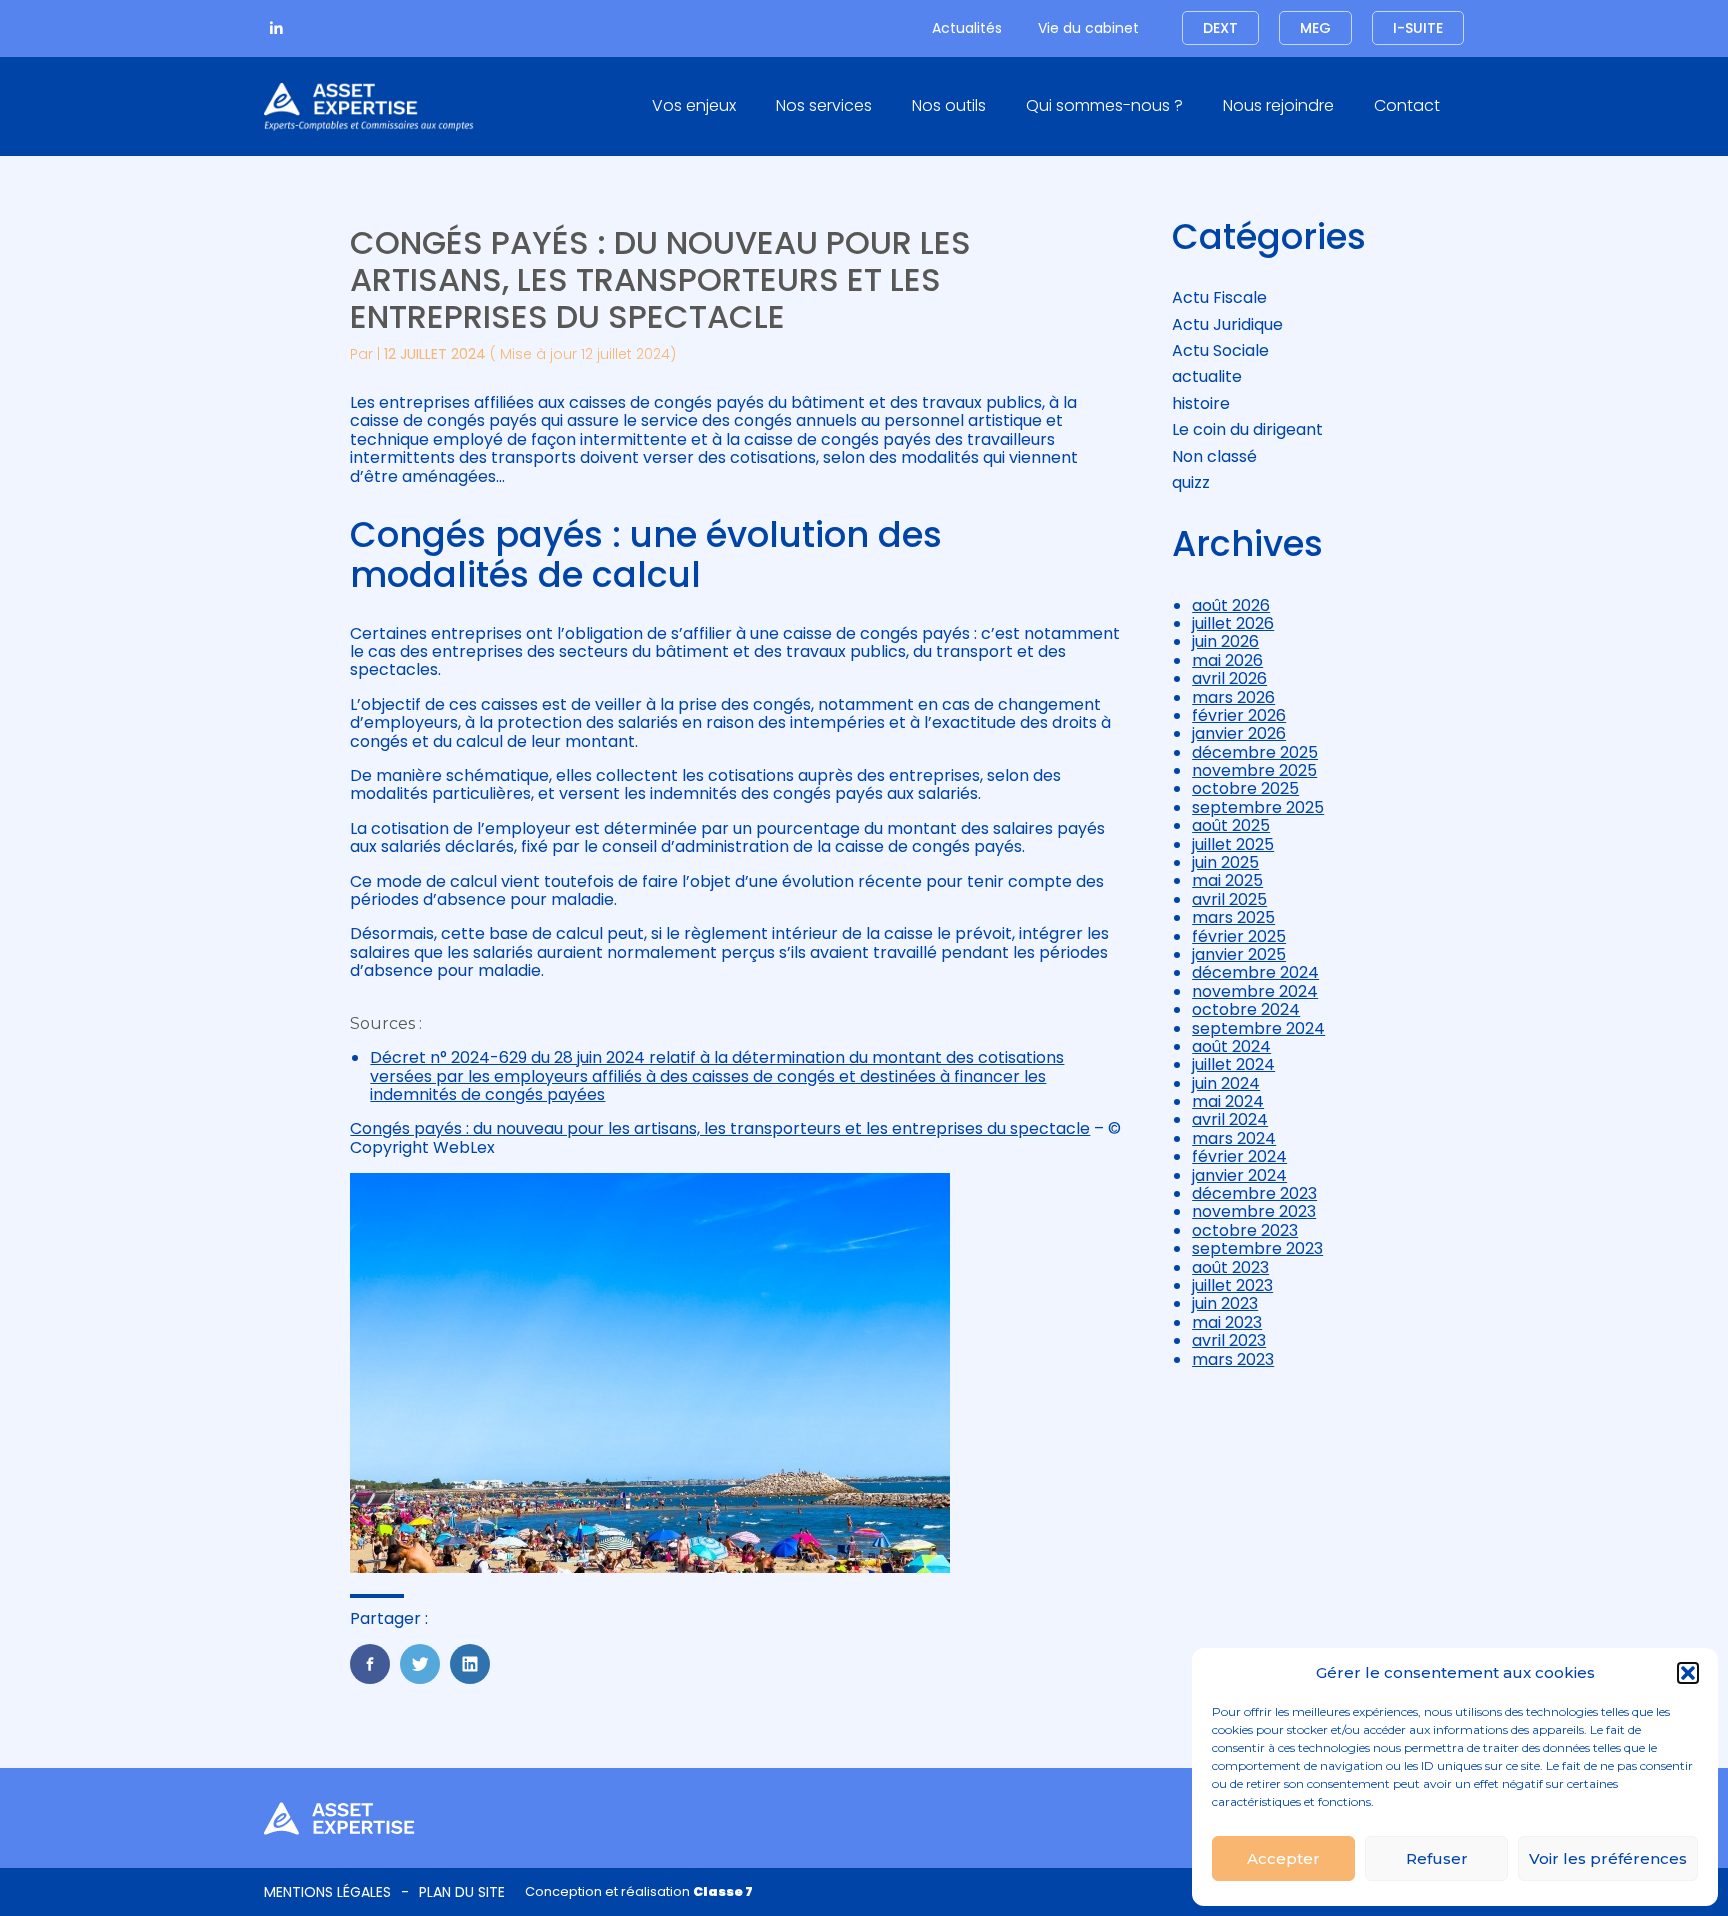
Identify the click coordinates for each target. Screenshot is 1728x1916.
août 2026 (1231, 605)
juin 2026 (1225, 641)
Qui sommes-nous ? (1104, 105)
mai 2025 (1227, 880)
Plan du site (462, 1892)
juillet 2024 (1233, 1064)
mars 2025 (1233, 917)
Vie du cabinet (1088, 28)
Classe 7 (723, 1891)
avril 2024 (1230, 1119)
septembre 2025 (1258, 807)
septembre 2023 (1257, 1248)
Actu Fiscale (1219, 297)
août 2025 (1231, 825)
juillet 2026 (1233, 623)
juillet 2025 (1233, 844)
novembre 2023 (1254, 1211)
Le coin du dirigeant (1247, 429)
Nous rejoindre (1278, 105)
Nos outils (949, 105)
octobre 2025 (1245, 788)
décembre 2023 (1254, 1193)
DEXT (1220, 28)
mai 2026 (1227, 660)
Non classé (1214, 456)
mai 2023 (1227, 1322)
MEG (1315, 28)
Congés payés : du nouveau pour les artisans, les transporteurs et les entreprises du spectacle (720, 1128)
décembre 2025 (1255, 752)
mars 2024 (1234, 1138)
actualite (1207, 376)
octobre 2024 (1246, 1009)
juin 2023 (1225, 1303)
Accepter (1283, 1858)
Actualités (967, 28)
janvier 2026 (1239, 733)
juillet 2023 (1232, 1285)
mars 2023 (1233, 1359)
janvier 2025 (1239, 954)
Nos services (824, 105)
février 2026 (1239, 715)
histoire (1201, 403)
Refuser (1437, 1858)
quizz (1191, 482)
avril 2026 (1229, 678)
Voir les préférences (1608, 1858)
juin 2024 (1226, 1083)
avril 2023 (1229, 1340)
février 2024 (1239, 1156)
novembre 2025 (1254, 770)
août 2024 (1231, 1046)
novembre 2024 (1255, 991)
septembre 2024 (1258, 1028)
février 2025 (1239, 936)
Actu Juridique (1227, 324)
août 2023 (1230, 1267)
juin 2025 (1225, 862)
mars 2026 (1233, 697)
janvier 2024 (1239, 1175)
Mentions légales (327, 1892)
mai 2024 (1228, 1101)
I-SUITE (1418, 28)
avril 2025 (1229, 899)
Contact (1407, 105)
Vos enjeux (694, 105)
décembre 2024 (1255, 972)
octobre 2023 (1245, 1230)
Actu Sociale (1220, 350)
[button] (1688, 1673)
